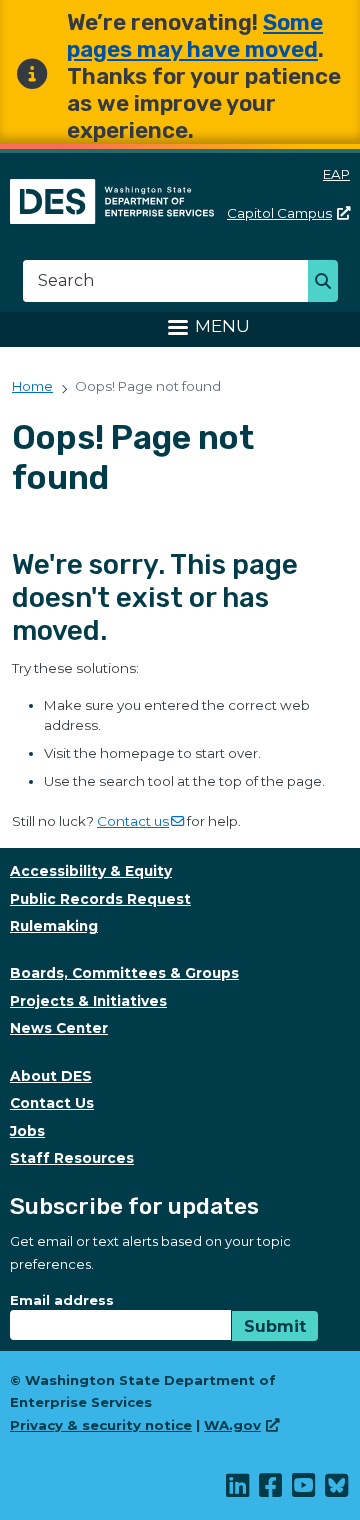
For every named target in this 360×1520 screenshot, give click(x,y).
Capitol (279, 213)
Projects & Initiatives (88, 1001)
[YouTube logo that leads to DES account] (304, 1490)
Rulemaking (54, 926)
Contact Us (52, 1103)
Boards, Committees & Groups (124, 973)
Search (328, 283)
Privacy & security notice (101, 1425)
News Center (59, 1028)
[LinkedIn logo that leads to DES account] (238, 1490)
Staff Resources (72, 1158)
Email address (62, 1300)
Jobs (27, 1131)
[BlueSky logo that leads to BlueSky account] (337, 1490)
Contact (133, 821)
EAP (336, 174)
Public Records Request (100, 899)
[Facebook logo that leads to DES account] (271, 1490)
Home (32, 386)
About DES (51, 1076)
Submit (275, 1326)
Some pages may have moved (195, 36)
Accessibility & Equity (91, 871)
